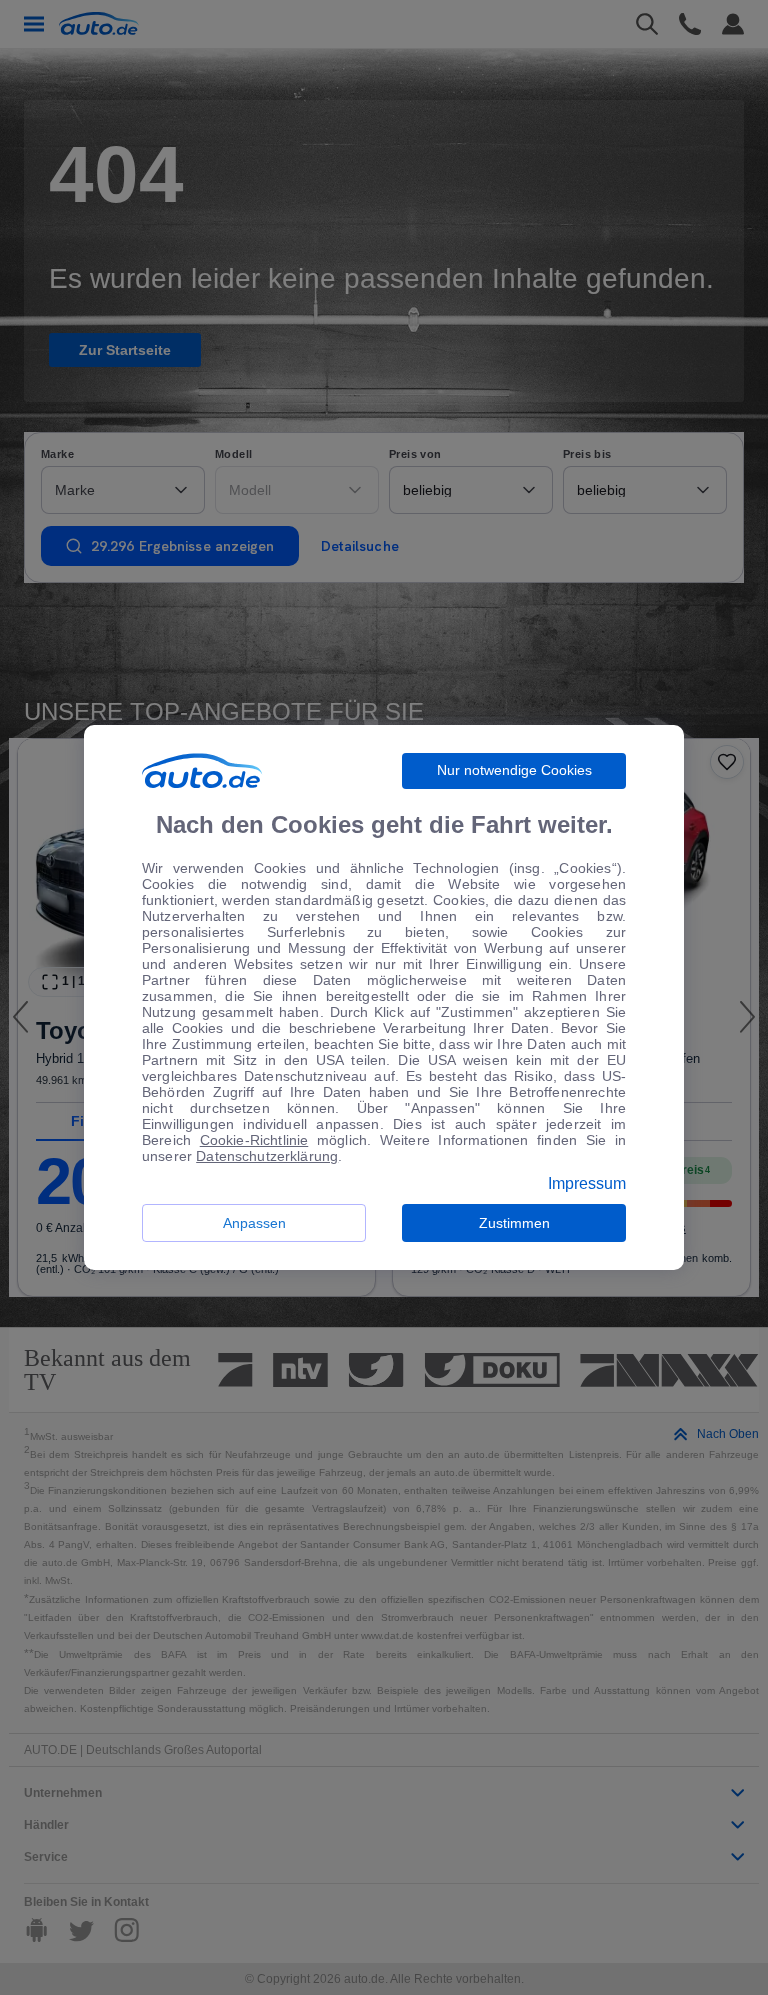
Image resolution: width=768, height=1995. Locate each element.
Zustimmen (514, 1223)
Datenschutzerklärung (267, 1156)
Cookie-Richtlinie (254, 1140)
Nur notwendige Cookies (514, 770)
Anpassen (254, 1223)
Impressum (587, 1184)
